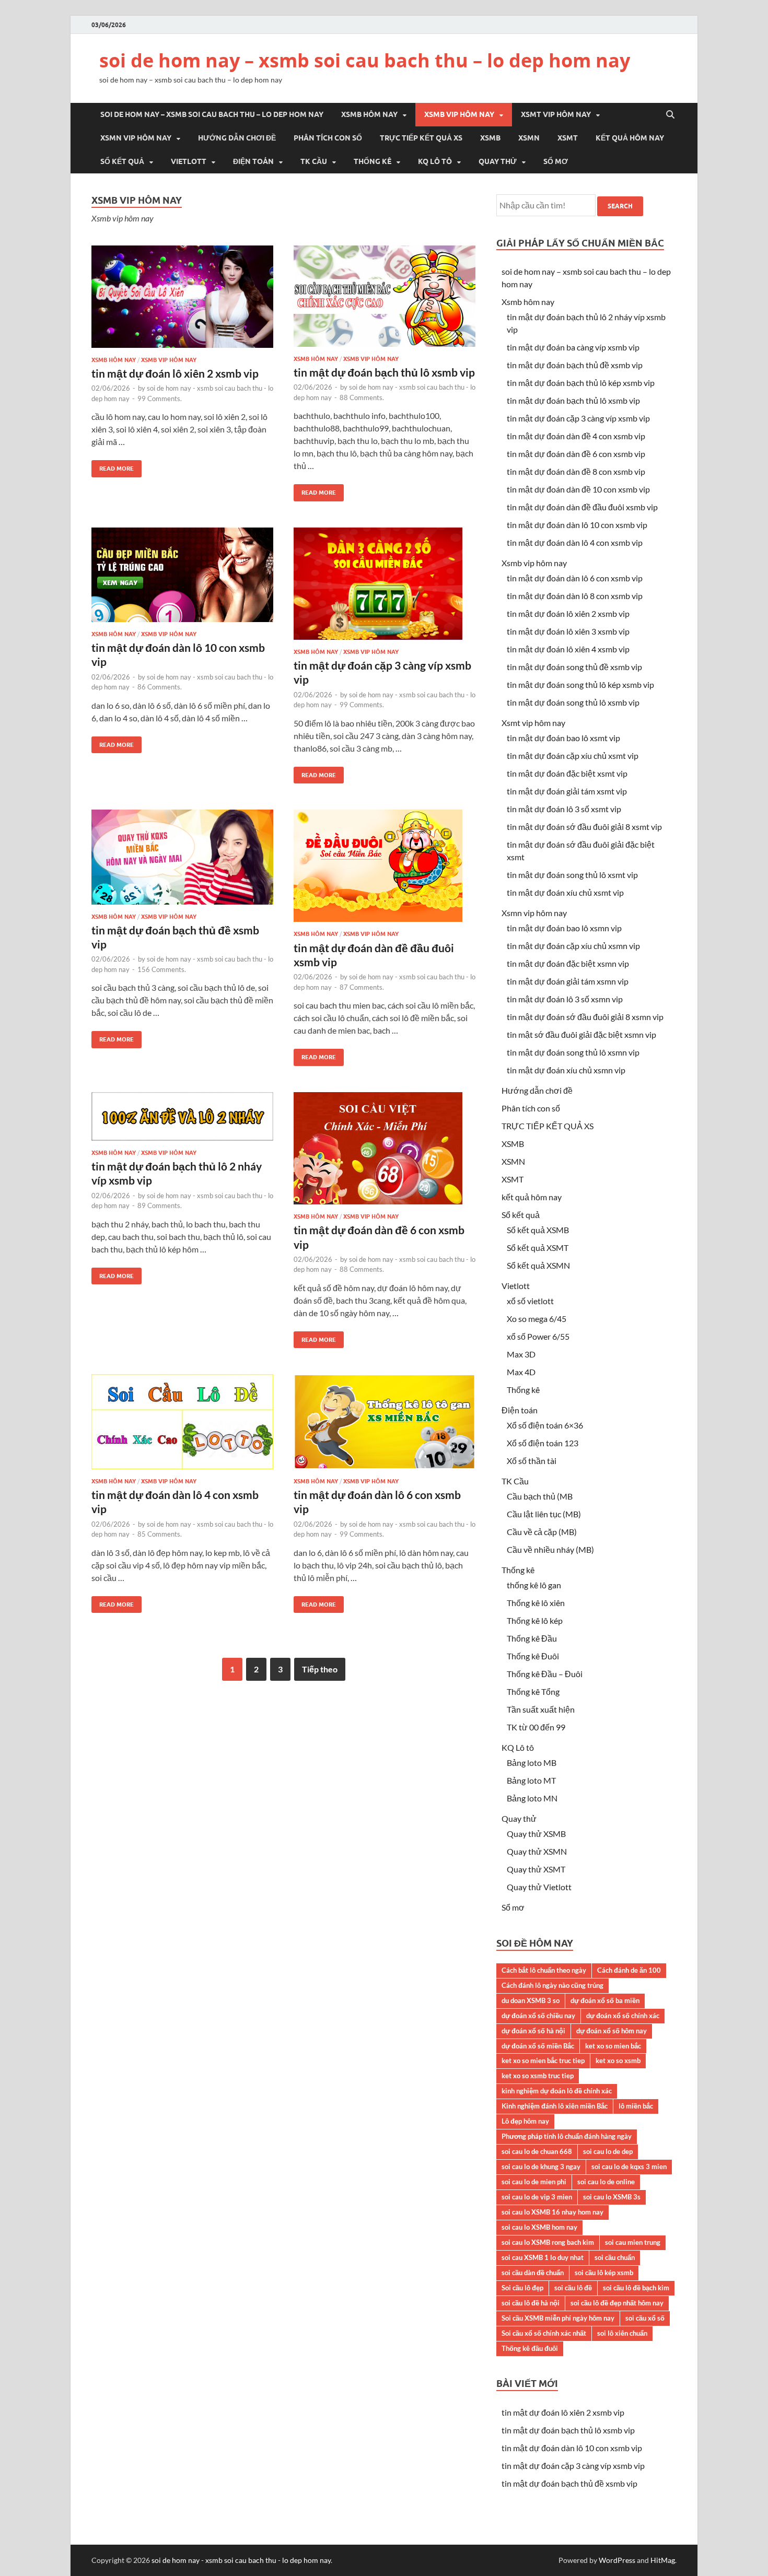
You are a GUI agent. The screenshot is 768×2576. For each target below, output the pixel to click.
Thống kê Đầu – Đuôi (545, 1674)
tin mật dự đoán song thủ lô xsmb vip (573, 702)
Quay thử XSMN (537, 1851)
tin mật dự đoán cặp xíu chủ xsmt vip (573, 756)
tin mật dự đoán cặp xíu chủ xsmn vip (573, 946)
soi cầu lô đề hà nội (531, 2303)
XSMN (529, 138)
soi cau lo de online (606, 2182)
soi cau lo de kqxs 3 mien (629, 2167)
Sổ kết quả (122, 161)
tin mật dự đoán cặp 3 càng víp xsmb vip (578, 418)
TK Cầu (314, 161)
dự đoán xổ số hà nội (533, 2031)
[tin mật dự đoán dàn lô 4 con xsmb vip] (182, 1426)
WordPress (617, 2560)
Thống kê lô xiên (536, 1603)
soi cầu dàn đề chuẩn (533, 2273)
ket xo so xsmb (618, 2060)
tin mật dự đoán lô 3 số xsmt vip (564, 809)
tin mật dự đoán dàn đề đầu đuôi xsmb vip (582, 507)
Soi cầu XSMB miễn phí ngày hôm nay (558, 2318)
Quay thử (498, 161)
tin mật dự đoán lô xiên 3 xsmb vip (568, 631)
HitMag (663, 2560)
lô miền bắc (636, 2106)
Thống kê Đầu (532, 1638)
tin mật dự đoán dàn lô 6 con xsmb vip (575, 578)
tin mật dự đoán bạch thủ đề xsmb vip (575, 365)
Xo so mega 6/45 (537, 1319)
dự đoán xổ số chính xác (623, 2016)
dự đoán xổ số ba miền (605, 2000)
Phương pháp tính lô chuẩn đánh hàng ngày (567, 2136)
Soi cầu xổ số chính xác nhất (544, 2333)
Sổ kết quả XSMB (538, 1230)
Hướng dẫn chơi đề (237, 138)
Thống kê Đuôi (533, 1656)
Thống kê (373, 161)
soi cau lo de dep (608, 2151)
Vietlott (189, 161)
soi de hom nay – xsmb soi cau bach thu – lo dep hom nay (365, 60)
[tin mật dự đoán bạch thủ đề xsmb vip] (182, 861)
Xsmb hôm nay (369, 114)
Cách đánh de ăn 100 (629, 1970)
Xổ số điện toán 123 (543, 1443)
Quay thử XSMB (536, 1834)
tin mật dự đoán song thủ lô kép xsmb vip (580, 684)
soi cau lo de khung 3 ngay (541, 2167)
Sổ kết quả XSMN (538, 1265)
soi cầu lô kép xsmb (604, 2273)
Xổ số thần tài (532, 1461)
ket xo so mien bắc (613, 2046)
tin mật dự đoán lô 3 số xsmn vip (565, 999)
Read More (113, 466)
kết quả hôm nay (630, 138)
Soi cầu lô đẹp (522, 2288)
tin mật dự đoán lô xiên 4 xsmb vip (568, 649)
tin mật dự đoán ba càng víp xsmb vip (573, 347)
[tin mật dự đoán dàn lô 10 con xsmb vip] (182, 579)
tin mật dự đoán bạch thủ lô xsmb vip (384, 372)
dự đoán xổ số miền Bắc (538, 2046)
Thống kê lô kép (535, 1620)
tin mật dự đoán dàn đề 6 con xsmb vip (576, 454)
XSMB (490, 138)
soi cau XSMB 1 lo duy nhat (543, 2257)
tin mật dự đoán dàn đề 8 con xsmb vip (576, 471)
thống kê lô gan (534, 1585)
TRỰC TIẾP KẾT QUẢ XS (421, 138)
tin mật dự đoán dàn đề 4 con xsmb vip (576, 436)
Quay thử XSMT (536, 1869)
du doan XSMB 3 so (531, 2000)
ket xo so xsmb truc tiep (538, 2076)
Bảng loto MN (532, 1798)
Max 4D (521, 1372)
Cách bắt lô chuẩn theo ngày (544, 1970)
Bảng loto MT (531, 1780)
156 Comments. (162, 969)
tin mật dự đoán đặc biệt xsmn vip (568, 963)
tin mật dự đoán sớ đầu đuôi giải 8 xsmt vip (584, 827)
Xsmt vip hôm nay (556, 114)
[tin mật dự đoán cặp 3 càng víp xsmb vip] (385, 588)
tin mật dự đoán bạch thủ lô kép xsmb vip (581, 383)
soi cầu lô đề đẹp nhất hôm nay (617, 2303)
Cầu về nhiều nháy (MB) (550, 1549)
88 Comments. (362, 397)
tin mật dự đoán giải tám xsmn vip (568, 981)
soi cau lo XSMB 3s (612, 2197)
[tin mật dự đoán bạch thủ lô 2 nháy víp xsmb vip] (182, 1121)
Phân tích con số (328, 138)
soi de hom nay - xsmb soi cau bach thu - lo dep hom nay (241, 2560)
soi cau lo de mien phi (534, 2182)
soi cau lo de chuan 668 (537, 2151)
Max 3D (521, 1354)
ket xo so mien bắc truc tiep (543, 2060)
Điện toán (253, 161)
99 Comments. (160, 399)
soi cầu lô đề (573, 2288)
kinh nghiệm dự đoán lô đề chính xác (557, 2091)
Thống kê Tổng (533, 1691)
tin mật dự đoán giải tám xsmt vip (567, 791)
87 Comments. (362, 987)
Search (620, 206)
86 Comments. (160, 687)
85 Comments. (160, 1534)
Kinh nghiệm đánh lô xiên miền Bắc (555, 2106)
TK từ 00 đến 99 (536, 1727)
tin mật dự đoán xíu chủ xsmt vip (565, 892)
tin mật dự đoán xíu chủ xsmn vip (566, 1070)
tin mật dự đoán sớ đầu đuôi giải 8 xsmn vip (585, 1017)
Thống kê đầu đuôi (530, 2348)
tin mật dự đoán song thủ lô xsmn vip (573, 1052)
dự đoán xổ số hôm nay (612, 2031)
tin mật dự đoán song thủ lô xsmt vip (572, 875)
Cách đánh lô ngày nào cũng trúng (552, 1985)
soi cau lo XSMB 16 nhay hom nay (552, 2212)
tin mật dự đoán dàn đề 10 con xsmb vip (578, 489)
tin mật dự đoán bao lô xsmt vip (563, 738)
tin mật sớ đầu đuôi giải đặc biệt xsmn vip (581, 1034)
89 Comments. (160, 1205)
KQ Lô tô (435, 161)
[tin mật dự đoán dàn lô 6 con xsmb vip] (385, 1426)
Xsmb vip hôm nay (459, 114)
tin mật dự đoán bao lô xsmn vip (564, 928)
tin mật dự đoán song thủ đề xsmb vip (574, 667)
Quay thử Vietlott (539, 1887)
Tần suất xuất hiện (541, 1709)
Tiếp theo (320, 1669)
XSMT (568, 138)
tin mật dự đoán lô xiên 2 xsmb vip (175, 373)
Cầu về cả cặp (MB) (542, 1532)
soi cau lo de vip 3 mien (537, 2197)
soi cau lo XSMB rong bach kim (548, 2242)
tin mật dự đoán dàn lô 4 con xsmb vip (575, 542)
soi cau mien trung (633, 2242)
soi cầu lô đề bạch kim (636, 2288)
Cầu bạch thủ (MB (540, 1496)
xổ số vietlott (530, 1301)
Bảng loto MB (532, 1763)
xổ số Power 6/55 (538, 1336)
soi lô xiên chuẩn (622, 2333)
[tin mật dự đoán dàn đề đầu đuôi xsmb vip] (385, 870)
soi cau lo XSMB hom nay (539, 2227)
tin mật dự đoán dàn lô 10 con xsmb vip (577, 525)
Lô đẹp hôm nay (525, 2121)
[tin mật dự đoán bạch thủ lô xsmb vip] (385, 300)
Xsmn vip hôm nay (136, 138)
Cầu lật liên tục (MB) (544, 1514)
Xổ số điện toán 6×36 (545, 1425)
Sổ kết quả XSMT (538, 1248)
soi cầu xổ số (645, 2318)
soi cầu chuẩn (615, 2257)
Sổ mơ (556, 161)
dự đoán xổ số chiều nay (538, 2016)
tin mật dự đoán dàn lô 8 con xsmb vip (575, 596)
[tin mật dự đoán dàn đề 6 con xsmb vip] (385, 1152)
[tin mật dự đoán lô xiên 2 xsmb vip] (182, 301)
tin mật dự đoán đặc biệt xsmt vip (567, 773)
